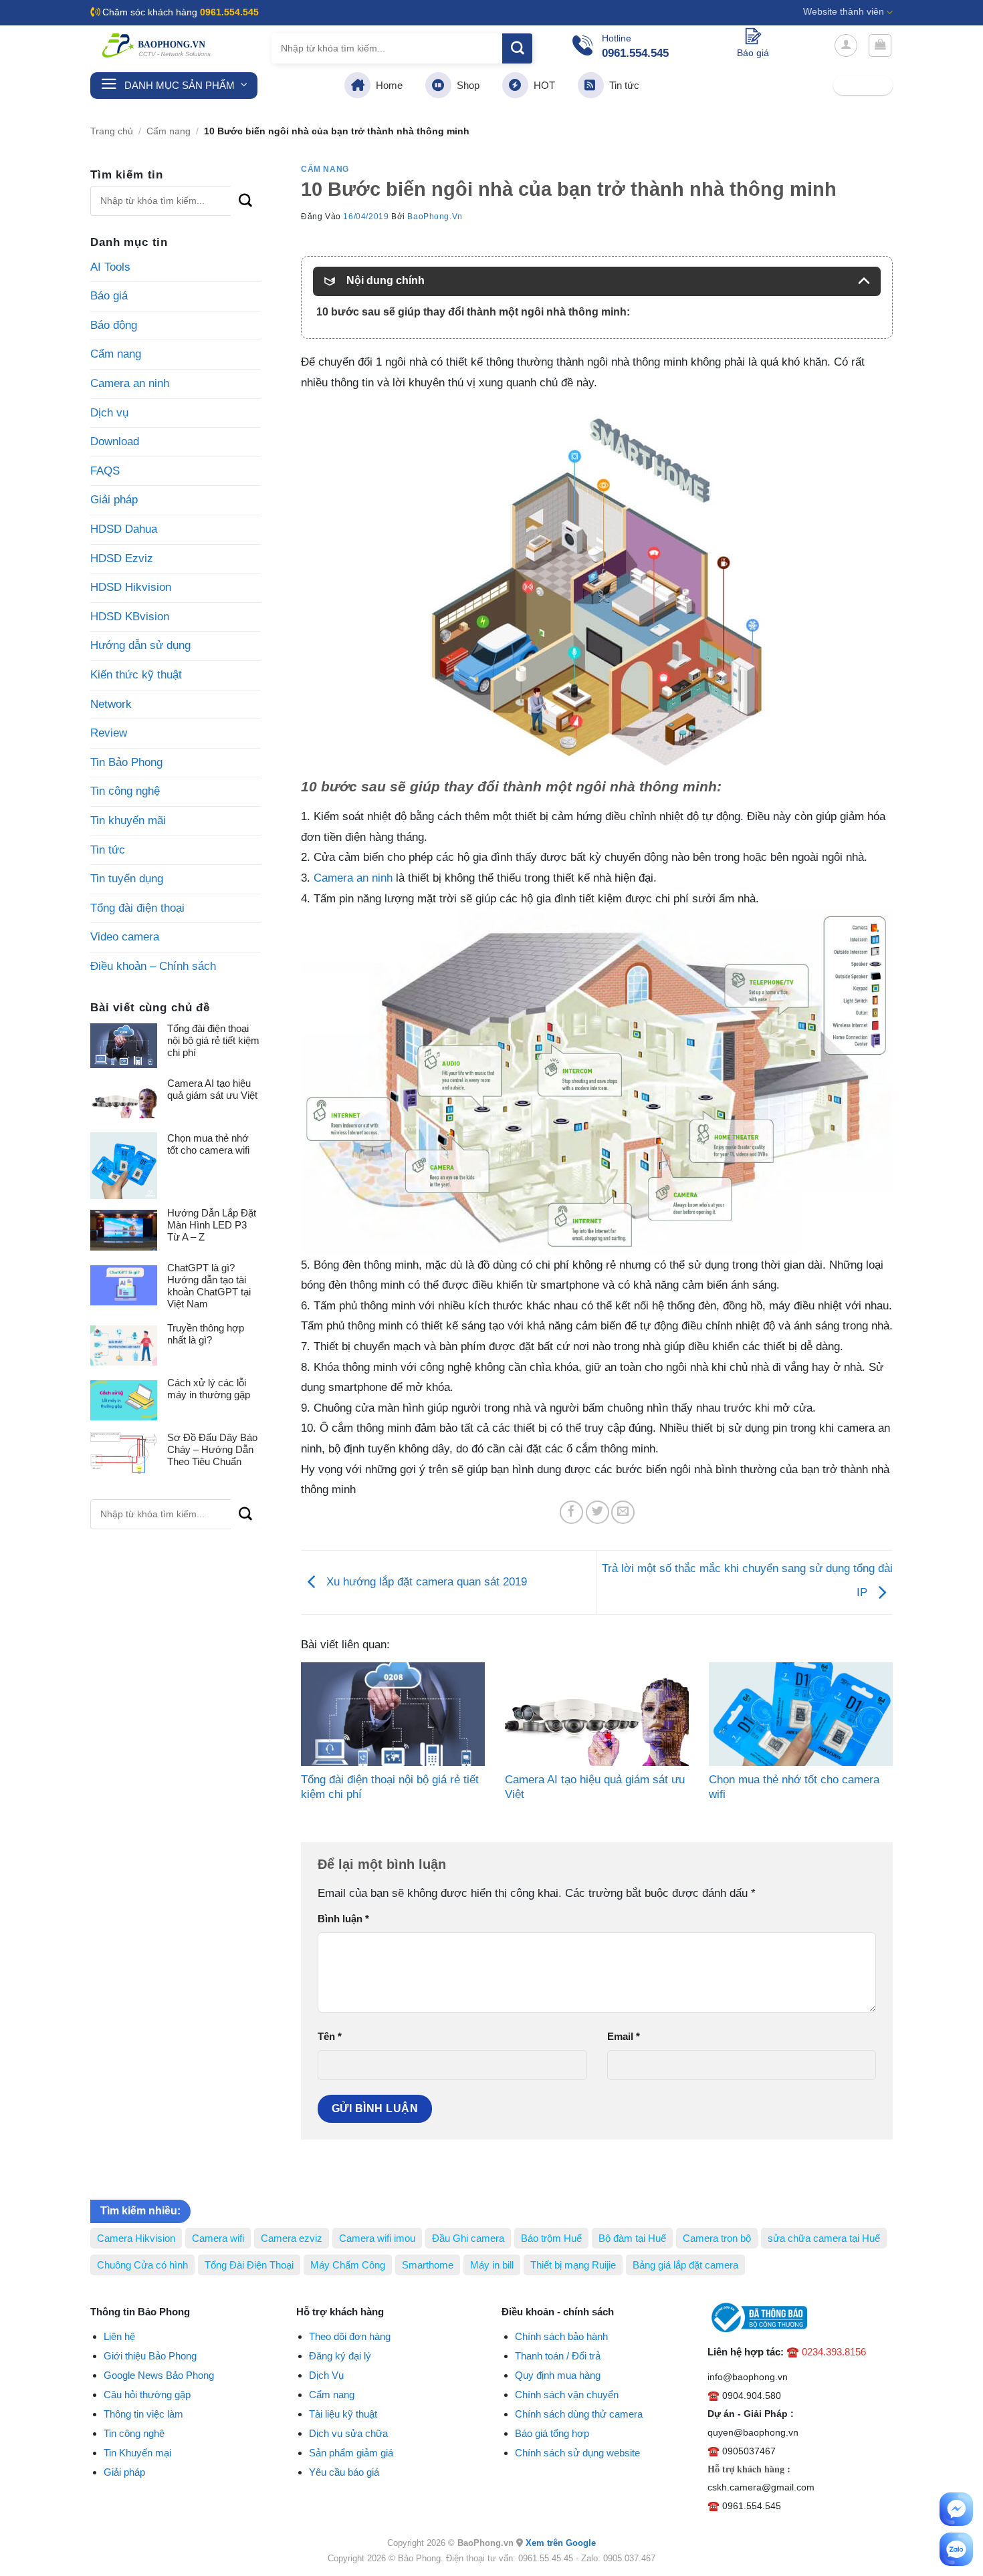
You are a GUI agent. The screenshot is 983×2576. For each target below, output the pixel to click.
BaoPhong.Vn (435, 217)
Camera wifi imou (377, 2238)
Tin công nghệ (125, 791)
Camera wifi (218, 2238)
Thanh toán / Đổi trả (558, 2356)
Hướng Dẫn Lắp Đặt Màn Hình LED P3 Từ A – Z (212, 1225)
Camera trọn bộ (717, 2238)
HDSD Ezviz (122, 558)
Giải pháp (114, 500)
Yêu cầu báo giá (344, 2472)
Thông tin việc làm (143, 2414)
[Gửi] (517, 48)
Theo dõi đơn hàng (350, 2336)
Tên (330, 2036)
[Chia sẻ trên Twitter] (597, 1512)
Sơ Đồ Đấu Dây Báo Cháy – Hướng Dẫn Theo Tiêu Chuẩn (212, 1449)
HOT (542, 85)
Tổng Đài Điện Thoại (249, 2265)
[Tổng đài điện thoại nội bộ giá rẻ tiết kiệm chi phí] (393, 1714)
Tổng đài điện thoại (137, 908)
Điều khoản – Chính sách (153, 966)
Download (115, 441)
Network (111, 704)
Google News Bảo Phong (159, 2375)
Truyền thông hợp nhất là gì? (206, 1334)
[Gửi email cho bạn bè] (623, 1512)
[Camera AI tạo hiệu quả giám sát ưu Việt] (597, 1714)
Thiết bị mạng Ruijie (573, 2265)
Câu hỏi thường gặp (147, 2395)
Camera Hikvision (136, 2238)
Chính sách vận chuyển (567, 2395)
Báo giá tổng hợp (552, 2433)
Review (109, 733)
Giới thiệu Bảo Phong (150, 2356)
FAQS (105, 471)
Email (624, 2036)
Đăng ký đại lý (340, 2356)
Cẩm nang (169, 131)
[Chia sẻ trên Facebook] (571, 1512)
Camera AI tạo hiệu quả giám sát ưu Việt (212, 1089)
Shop (465, 85)
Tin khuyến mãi (128, 820)
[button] (846, 45)
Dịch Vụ (326, 2375)
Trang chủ (112, 131)
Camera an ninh (130, 383)
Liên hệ (119, 2336)
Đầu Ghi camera (468, 2238)
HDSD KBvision (130, 617)
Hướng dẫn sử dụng (140, 645)
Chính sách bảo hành (561, 2336)
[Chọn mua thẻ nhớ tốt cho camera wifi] (801, 1714)
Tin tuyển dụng (127, 879)
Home (387, 85)
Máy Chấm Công (348, 2265)
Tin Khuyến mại (137, 2453)
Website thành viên (844, 12)
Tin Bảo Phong (126, 762)
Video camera (125, 937)
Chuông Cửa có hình (142, 2265)
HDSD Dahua (124, 529)
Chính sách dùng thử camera (579, 2414)
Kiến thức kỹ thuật (136, 675)
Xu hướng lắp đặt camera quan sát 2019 (425, 1582)
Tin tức (622, 85)
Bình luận (343, 1919)
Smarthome (428, 2265)
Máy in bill (492, 2265)
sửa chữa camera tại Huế (824, 2238)
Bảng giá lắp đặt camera (685, 2265)
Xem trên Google (561, 2543)
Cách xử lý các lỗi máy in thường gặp (209, 1389)
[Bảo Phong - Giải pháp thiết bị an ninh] (157, 45)
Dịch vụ (109, 413)
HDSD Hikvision (131, 587)
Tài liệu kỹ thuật (343, 2414)
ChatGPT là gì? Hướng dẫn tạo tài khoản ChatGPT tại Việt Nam (209, 1286)
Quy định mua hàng (558, 2375)
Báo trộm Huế (551, 2238)
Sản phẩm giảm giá (351, 2453)
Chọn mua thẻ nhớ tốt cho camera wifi (208, 1144)
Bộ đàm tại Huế (632, 2238)
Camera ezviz (292, 2238)
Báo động (114, 325)
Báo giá (109, 296)
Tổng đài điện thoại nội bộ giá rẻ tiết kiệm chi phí (213, 1040)
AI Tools (110, 267)
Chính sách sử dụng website (577, 2453)
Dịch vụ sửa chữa (348, 2433)
